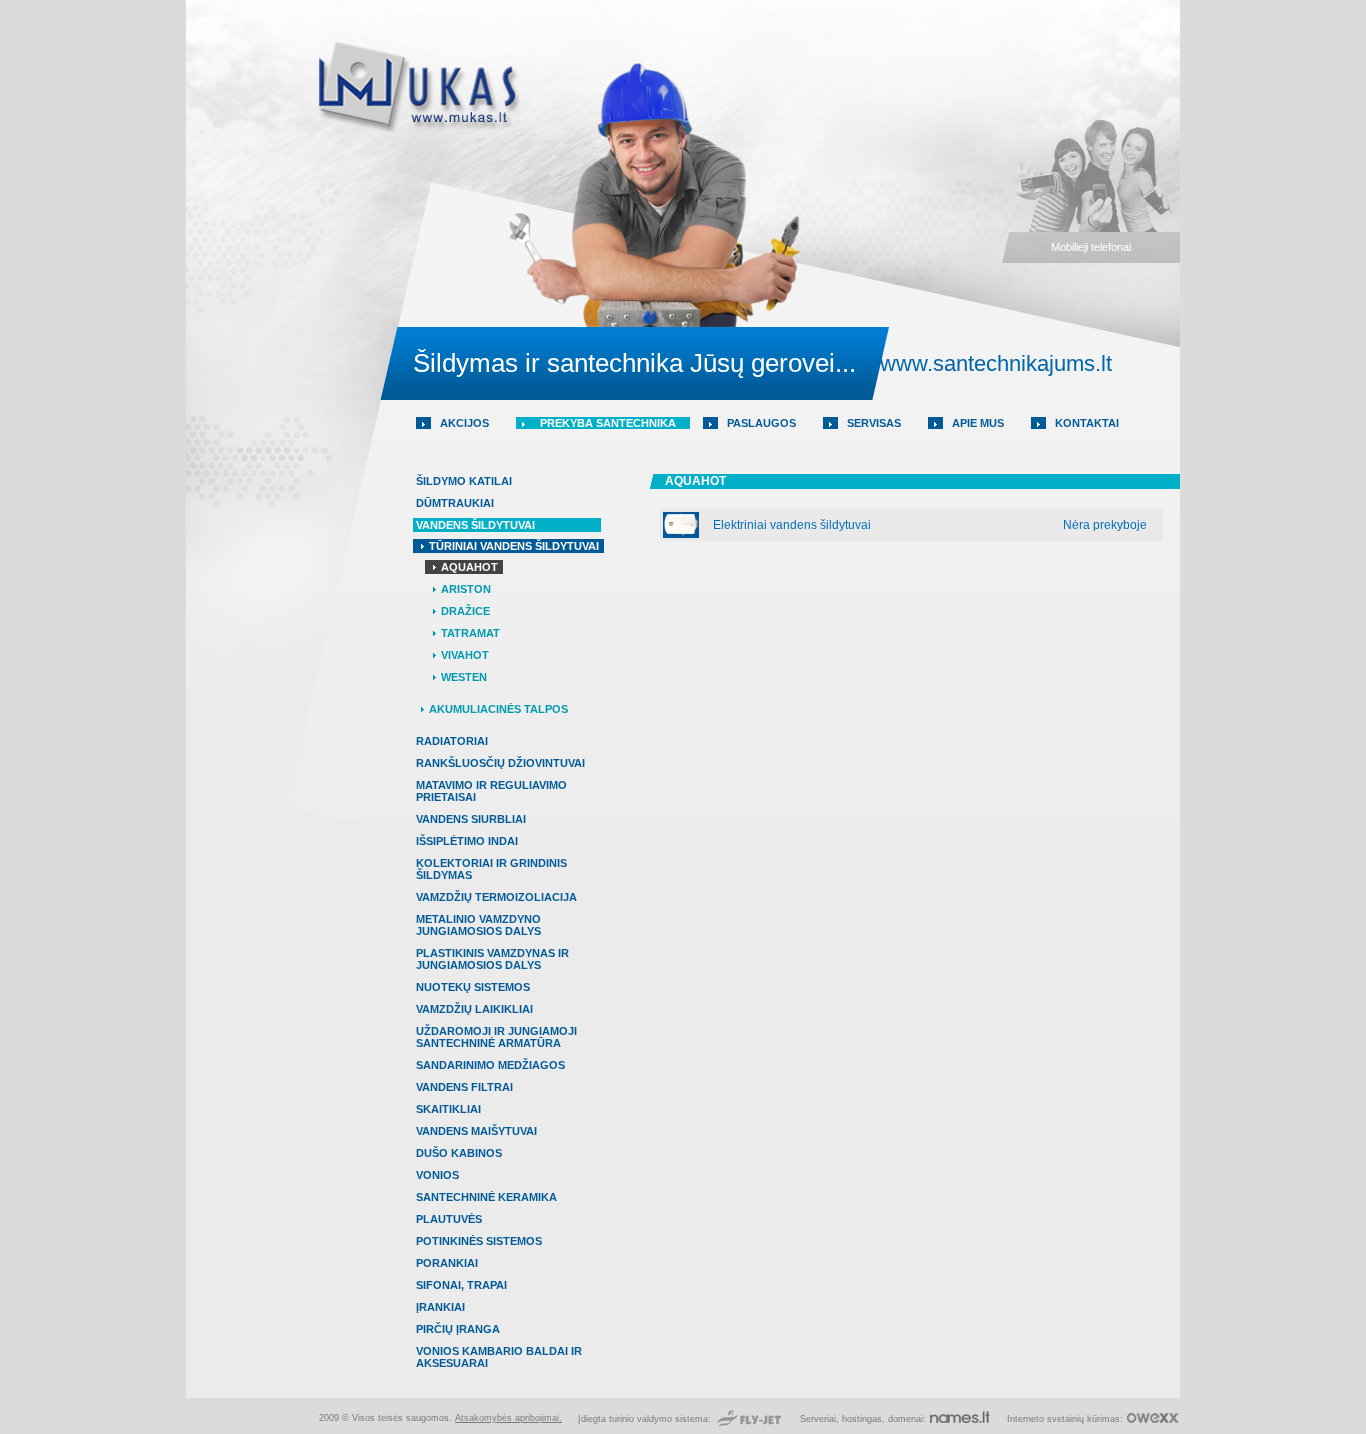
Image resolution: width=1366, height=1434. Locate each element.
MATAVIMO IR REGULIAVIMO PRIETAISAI (491, 791)
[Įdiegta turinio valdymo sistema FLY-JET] (749, 1419)
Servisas (874, 423)
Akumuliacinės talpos (498, 709)
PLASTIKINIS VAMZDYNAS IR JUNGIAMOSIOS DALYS (492, 959)
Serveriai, (821, 1419)
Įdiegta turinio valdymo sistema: (646, 1419)
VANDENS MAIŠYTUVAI (476, 1131)
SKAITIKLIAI (448, 1109)
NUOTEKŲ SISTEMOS (473, 987)
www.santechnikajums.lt (996, 363)
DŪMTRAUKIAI (455, 503)
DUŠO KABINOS (459, 1153)
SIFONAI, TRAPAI (461, 1285)
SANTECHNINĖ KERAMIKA (486, 1197)
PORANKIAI (447, 1263)
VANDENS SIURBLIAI (471, 819)
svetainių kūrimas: (1085, 1419)
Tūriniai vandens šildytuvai (514, 546)
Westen (464, 677)
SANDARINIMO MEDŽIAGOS (490, 1065)
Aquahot (469, 567)
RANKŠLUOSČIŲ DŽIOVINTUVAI (500, 763)
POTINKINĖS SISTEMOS (479, 1241)
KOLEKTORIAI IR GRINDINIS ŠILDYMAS (491, 869)
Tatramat (470, 633)
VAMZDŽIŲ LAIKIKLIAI (474, 1009)
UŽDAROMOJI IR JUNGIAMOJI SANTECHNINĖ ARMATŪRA (496, 1037)
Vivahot (465, 655)
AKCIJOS (464, 423)
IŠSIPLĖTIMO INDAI (467, 841)
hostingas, (863, 1419)
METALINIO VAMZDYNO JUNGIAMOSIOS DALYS (478, 925)
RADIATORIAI (452, 741)
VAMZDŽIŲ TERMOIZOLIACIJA (496, 897)
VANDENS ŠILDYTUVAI (475, 525)
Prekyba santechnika (608, 423)
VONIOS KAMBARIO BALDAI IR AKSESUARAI (499, 1357)
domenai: (907, 1419)
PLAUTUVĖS (449, 1219)
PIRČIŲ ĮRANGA (458, 1329)
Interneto (1025, 1419)
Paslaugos (761, 423)
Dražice (465, 611)
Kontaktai (1087, 423)
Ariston (466, 589)
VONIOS (437, 1175)
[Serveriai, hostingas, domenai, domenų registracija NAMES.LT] (960, 1419)
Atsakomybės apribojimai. (508, 1418)
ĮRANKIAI (440, 1307)
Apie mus (978, 423)
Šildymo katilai (464, 481)
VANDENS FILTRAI (464, 1087)
